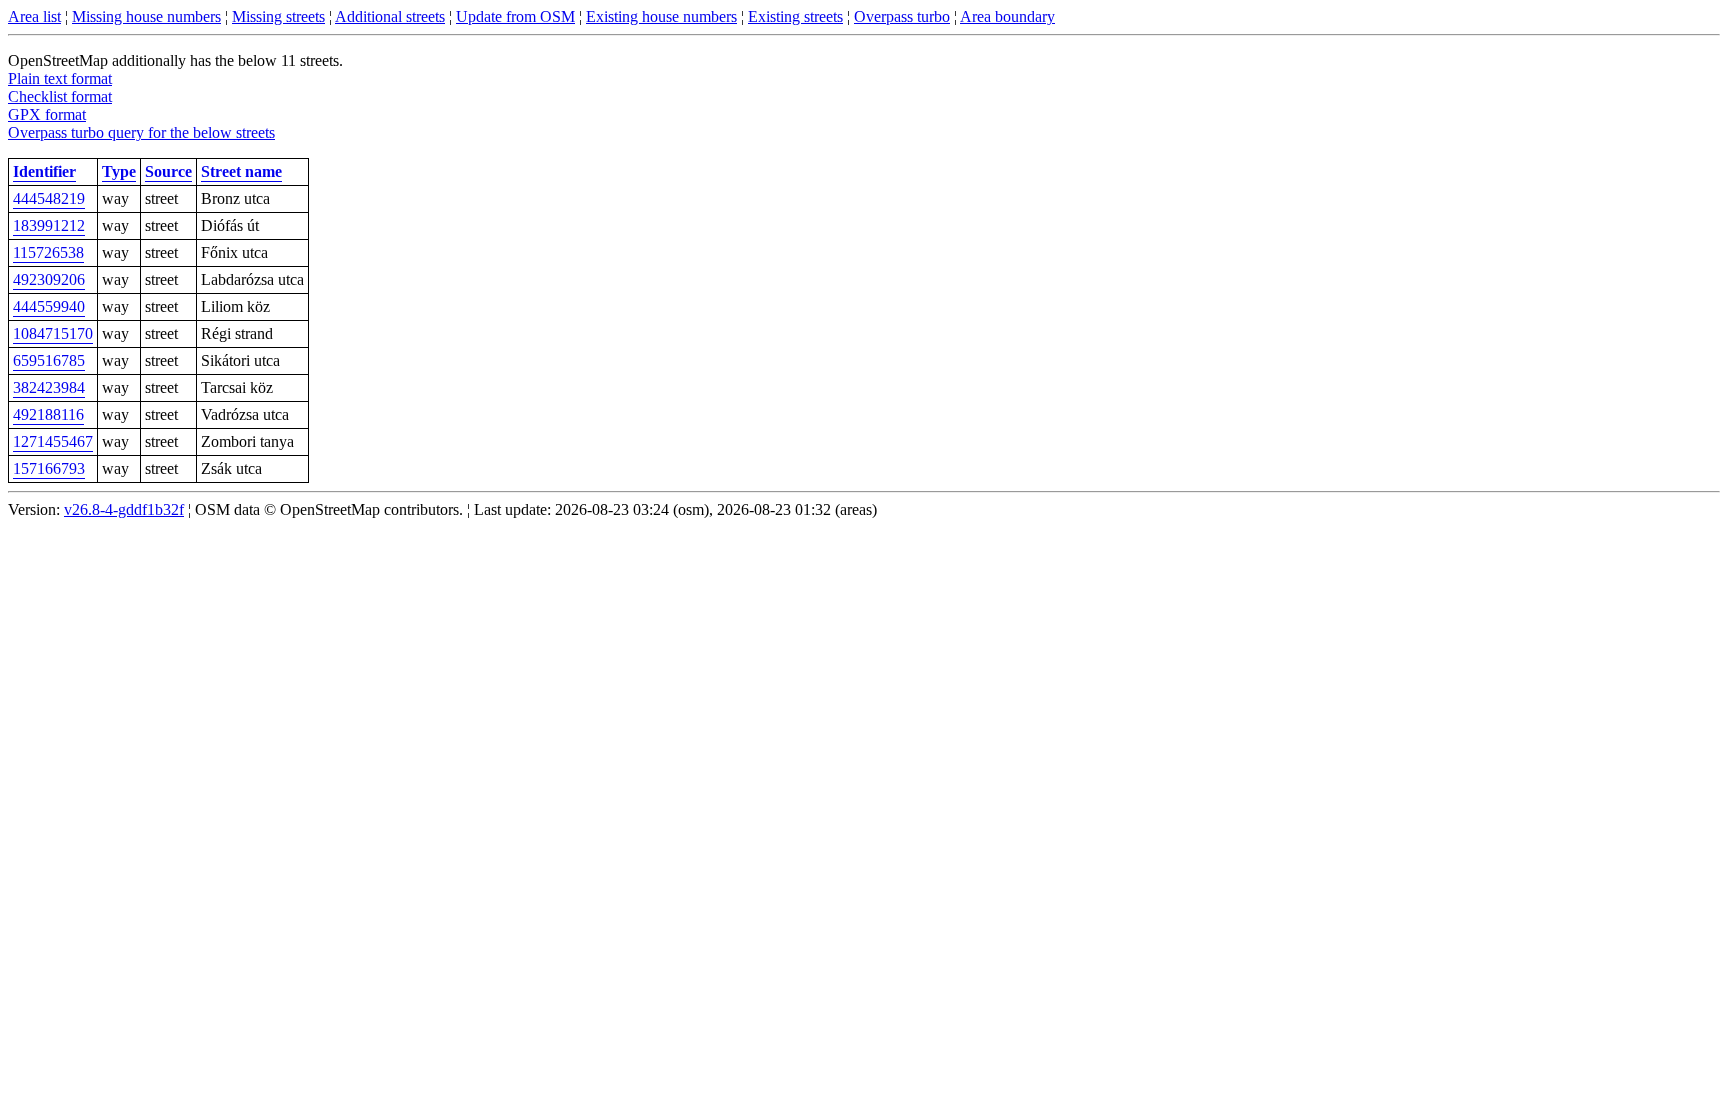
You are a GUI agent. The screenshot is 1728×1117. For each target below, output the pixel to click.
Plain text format (60, 78)
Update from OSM (515, 16)
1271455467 (53, 441)
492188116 (48, 414)
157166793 (49, 468)
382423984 (49, 387)
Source (168, 171)
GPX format (47, 114)
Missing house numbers (146, 16)
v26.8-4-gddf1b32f (124, 509)
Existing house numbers (661, 16)
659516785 (49, 360)
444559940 (49, 306)
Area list (34, 16)
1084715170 (53, 333)
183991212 (49, 225)
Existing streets (795, 16)
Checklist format (60, 96)
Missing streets (278, 16)
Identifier (44, 171)
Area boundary (1007, 16)
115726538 (48, 252)
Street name (241, 171)
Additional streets (390, 16)
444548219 (49, 198)
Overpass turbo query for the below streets (141, 132)
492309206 (49, 279)
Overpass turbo (902, 16)
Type (119, 171)
